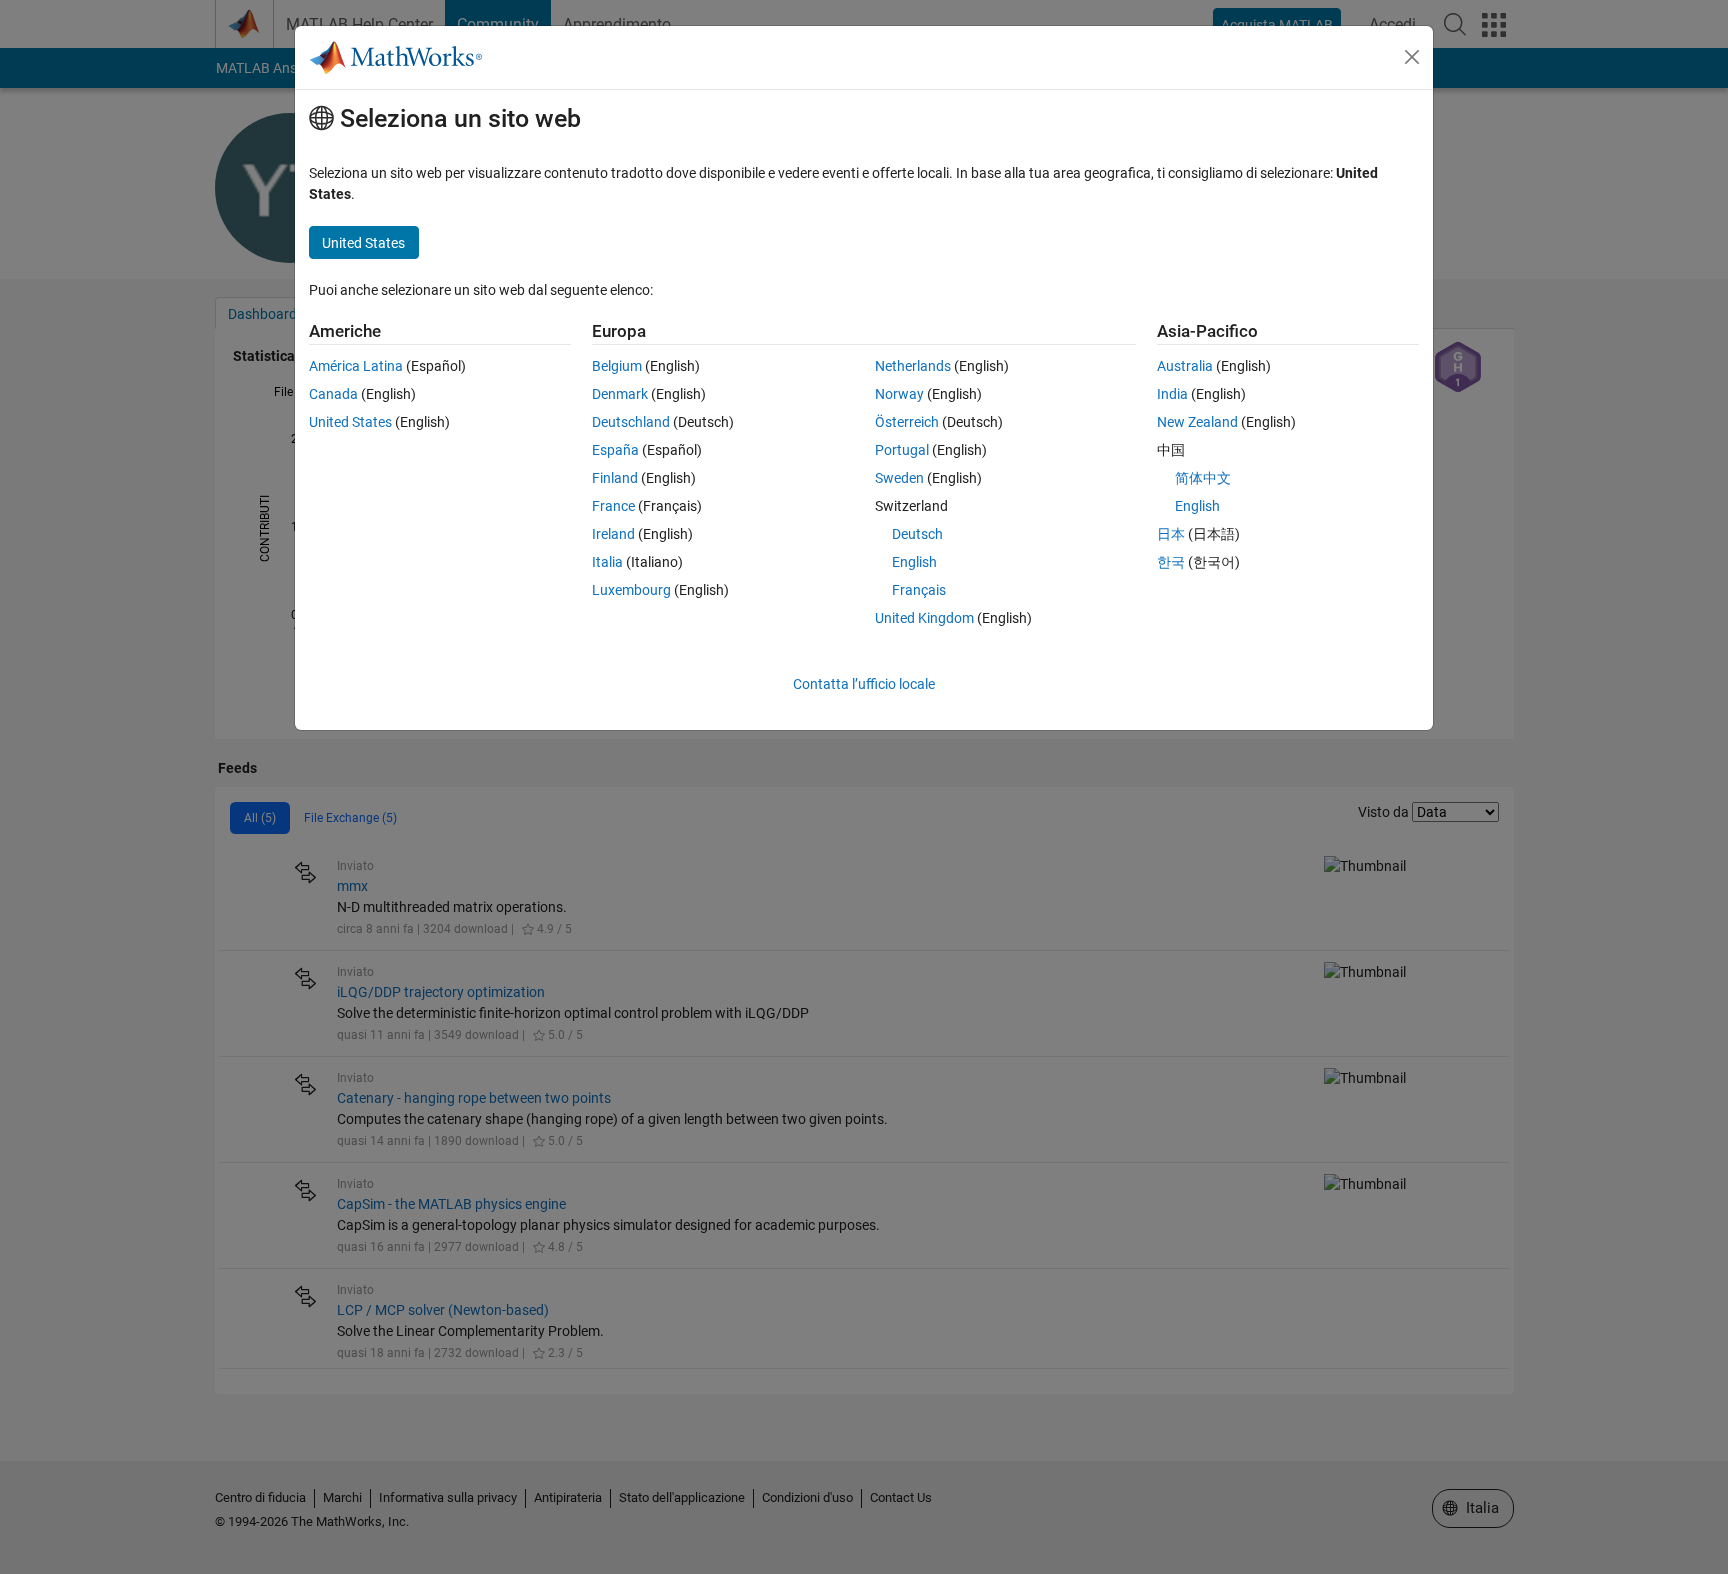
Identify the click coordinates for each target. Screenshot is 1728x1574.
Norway (899, 394)
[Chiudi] (1412, 57)
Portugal (902, 450)
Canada (333, 394)
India (1172, 394)
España (615, 450)
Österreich (907, 422)
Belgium (617, 366)
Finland (615, 478)
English (914, 562)
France (613, 506)
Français (919, 590)
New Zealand (1197, 422)
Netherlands (913, 366)
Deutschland (631, 422)
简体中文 (1203, 478)
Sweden (899, 478)
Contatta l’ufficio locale (864, 684)
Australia (1185, 366)
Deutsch (917, 534)
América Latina (356, 366)
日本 (1171, 534)
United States (350, 422)
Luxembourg (631, 590)
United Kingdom (924, 618)
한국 (1171, 562)
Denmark (620, 394)
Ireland (613, 534)
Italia (607, 562)
